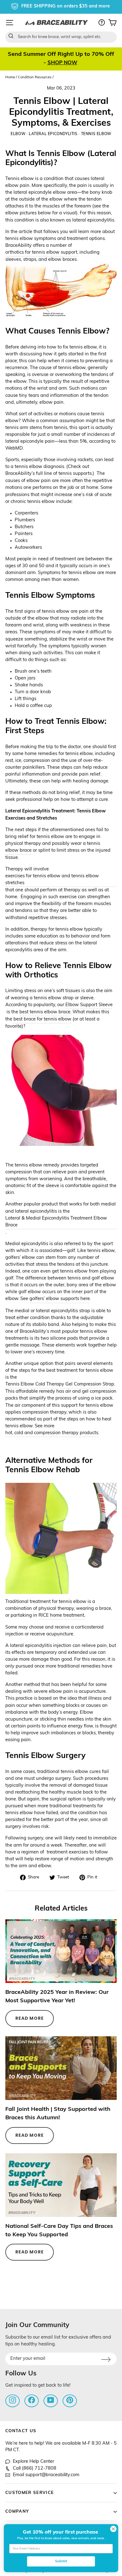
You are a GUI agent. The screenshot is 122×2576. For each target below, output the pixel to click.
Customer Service (30, 2493)
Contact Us (21, 2431)
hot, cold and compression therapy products (52, 1433)
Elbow (18, 134)
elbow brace (18, 851)
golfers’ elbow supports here (60, 1299)
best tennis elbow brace (45, 1012)
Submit (61, 2561)
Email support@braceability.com (46, 2475)
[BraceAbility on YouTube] (51, 2400)
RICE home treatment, (62, 1616)
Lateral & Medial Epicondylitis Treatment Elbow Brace (56, 1222)
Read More (30, 2018)
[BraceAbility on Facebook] (32, 2400)
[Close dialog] (113, 2529)
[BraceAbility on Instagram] (13, 2400)
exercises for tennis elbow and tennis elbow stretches (52, 880)
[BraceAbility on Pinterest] (70, 2400)
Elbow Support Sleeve (89, 1005)
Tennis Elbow (96, 134)
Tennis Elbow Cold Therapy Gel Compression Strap (60, 1384)
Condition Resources (35, 78)
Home (10, 78)
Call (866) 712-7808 (35, 2469)
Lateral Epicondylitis (53, 134)
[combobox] (61, 37)
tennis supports (75, 474)
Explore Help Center (33, 2462)
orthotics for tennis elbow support (41, 253)
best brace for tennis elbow (42, 1019)
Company (17, 2512)
